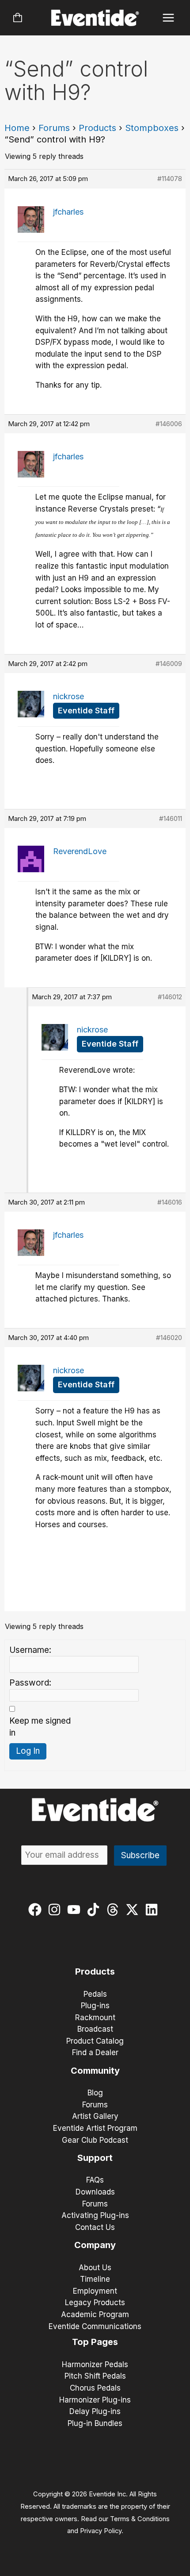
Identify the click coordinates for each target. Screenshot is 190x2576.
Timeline (95, 2279)
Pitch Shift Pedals (95, 2376)
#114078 (170, 179)
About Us (95, 2268)
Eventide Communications (95, 2326)
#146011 (171, 818)
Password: (30, 1683)
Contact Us (95, 2227)
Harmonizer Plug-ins (95, 2400)
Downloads (95, 2192)
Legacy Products (95, 2303)
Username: (30, 1650)
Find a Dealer (95, 2052)
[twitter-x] (134, 1910)
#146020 (169, 1338)
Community (95, 2071)
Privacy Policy (101, 2531)
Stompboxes (152, 128)
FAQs (95, 2180)
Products (97, 128)
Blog (95, 2093)
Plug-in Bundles (95, 2423)
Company (95, 2245)
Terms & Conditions (140, 2519)
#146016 (170, 1202)
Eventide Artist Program (95, 2128)
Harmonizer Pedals (95, 2364)
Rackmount (95, 2018)
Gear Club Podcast (95, 2140)
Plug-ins (95, 2006)
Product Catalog (95, 2041)
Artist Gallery (95, 2116)
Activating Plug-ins (95, 2215)
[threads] (115, 1910)
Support (95, 2158)
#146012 (170, 997)
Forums (54, 128)
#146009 (169, 664)
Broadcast (95, 2029)
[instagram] (56, 1910)
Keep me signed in (40, 1727)
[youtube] (76, 1910)
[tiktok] (95, 1910)
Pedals (95, 1994)
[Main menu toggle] (169, 18)
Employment (95, 2291)
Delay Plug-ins (95, 2411)
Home (17, 128)
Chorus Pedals (95, 2388)
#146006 (169, 424)
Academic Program (95, 2314)
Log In (28, 1751)
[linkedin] (154, 1910)
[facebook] (37, 1910)
